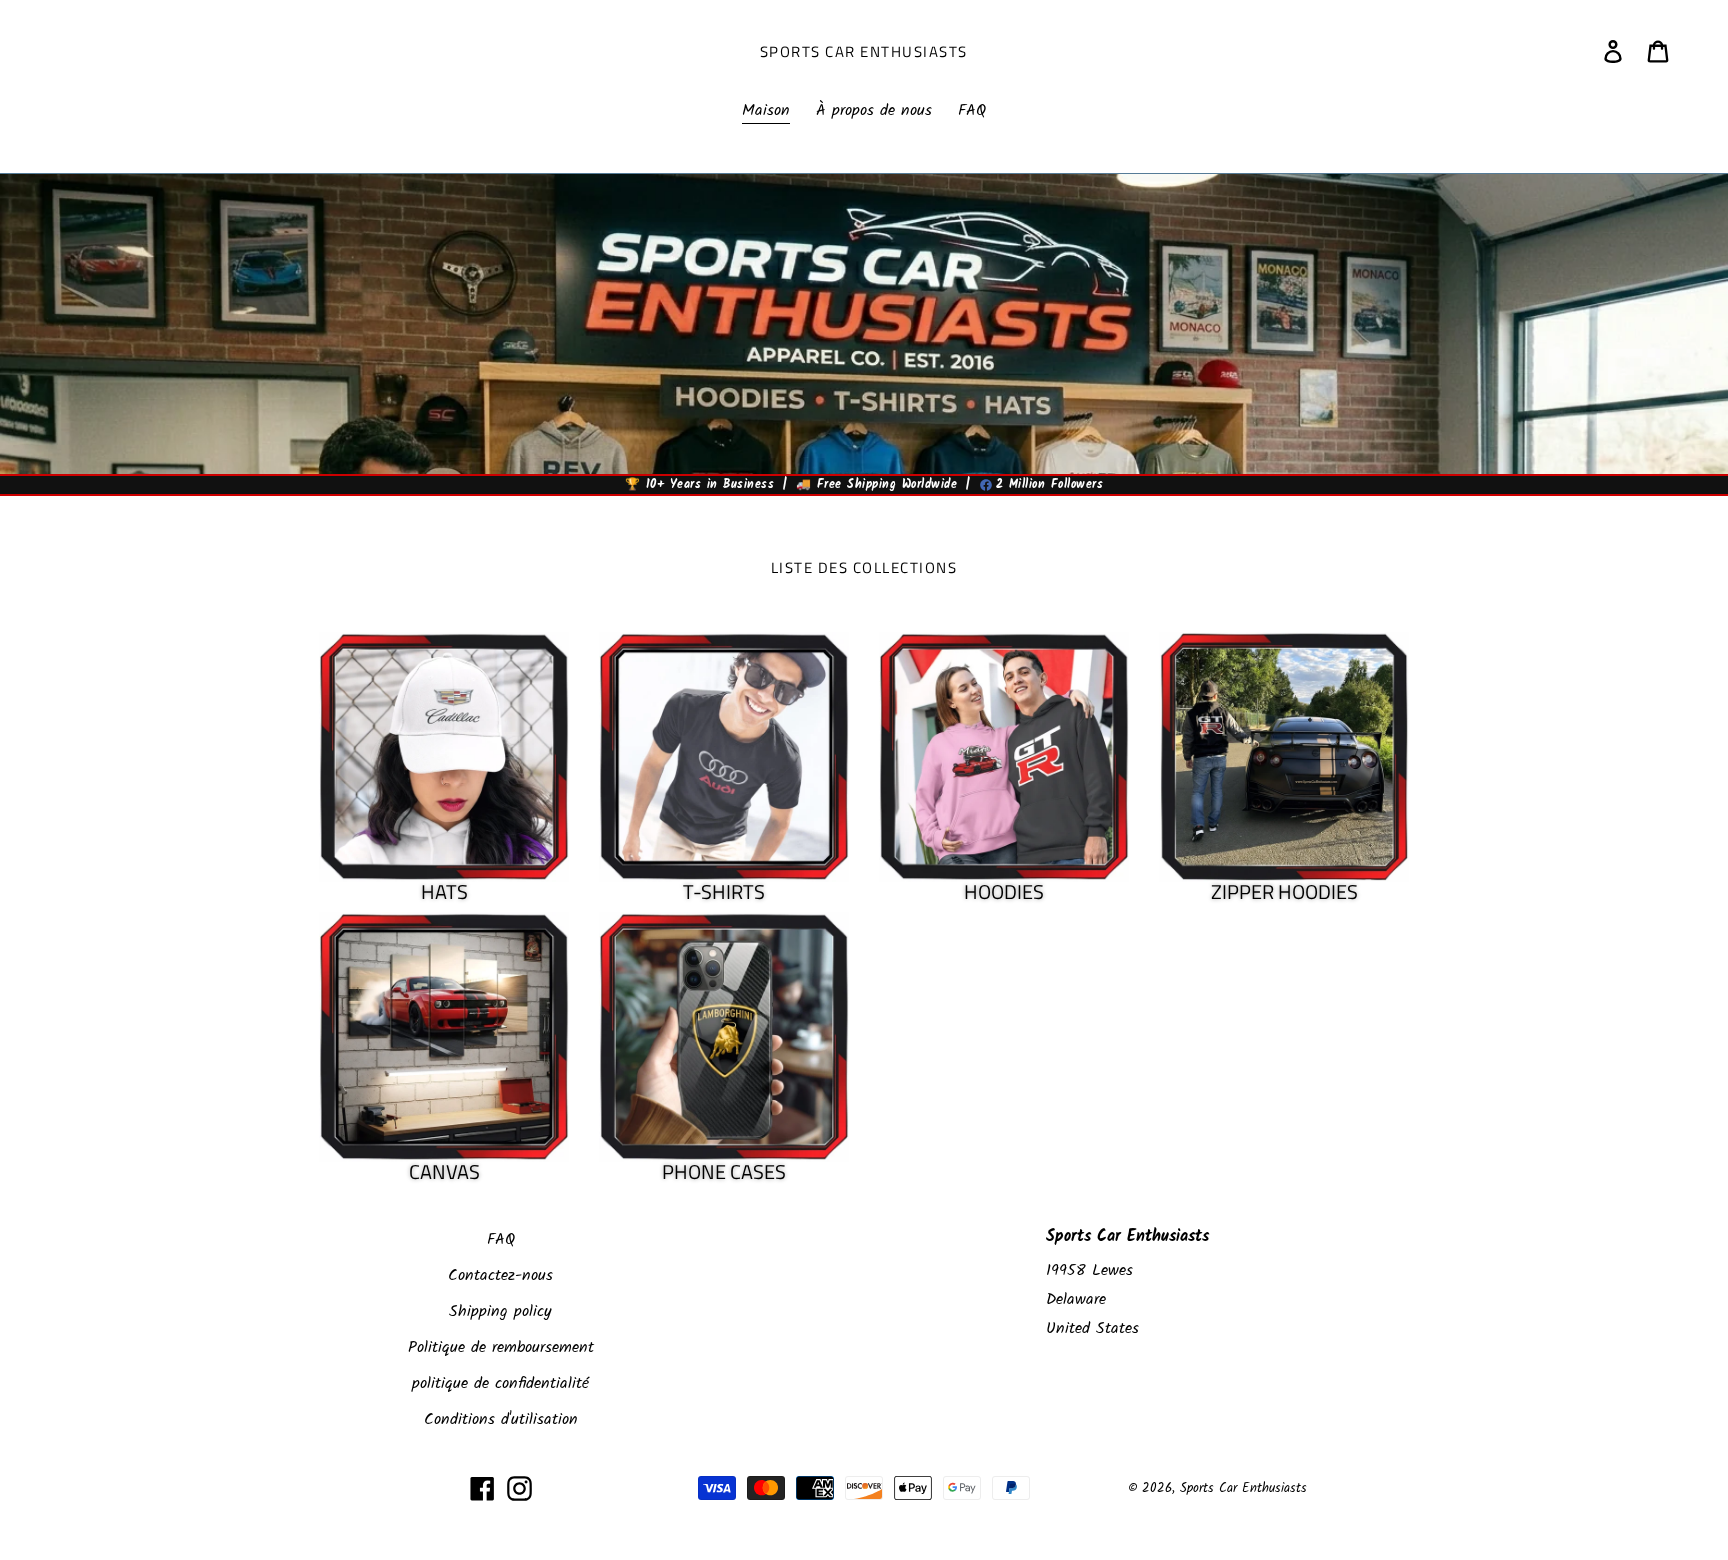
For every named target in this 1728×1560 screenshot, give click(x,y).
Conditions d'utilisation (501, 1419)
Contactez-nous (500, 1275)
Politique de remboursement (501, 1347)
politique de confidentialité (500, 1383)
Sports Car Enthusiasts (864, 52)
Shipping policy (500, 1311)
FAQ (501, 1239)
